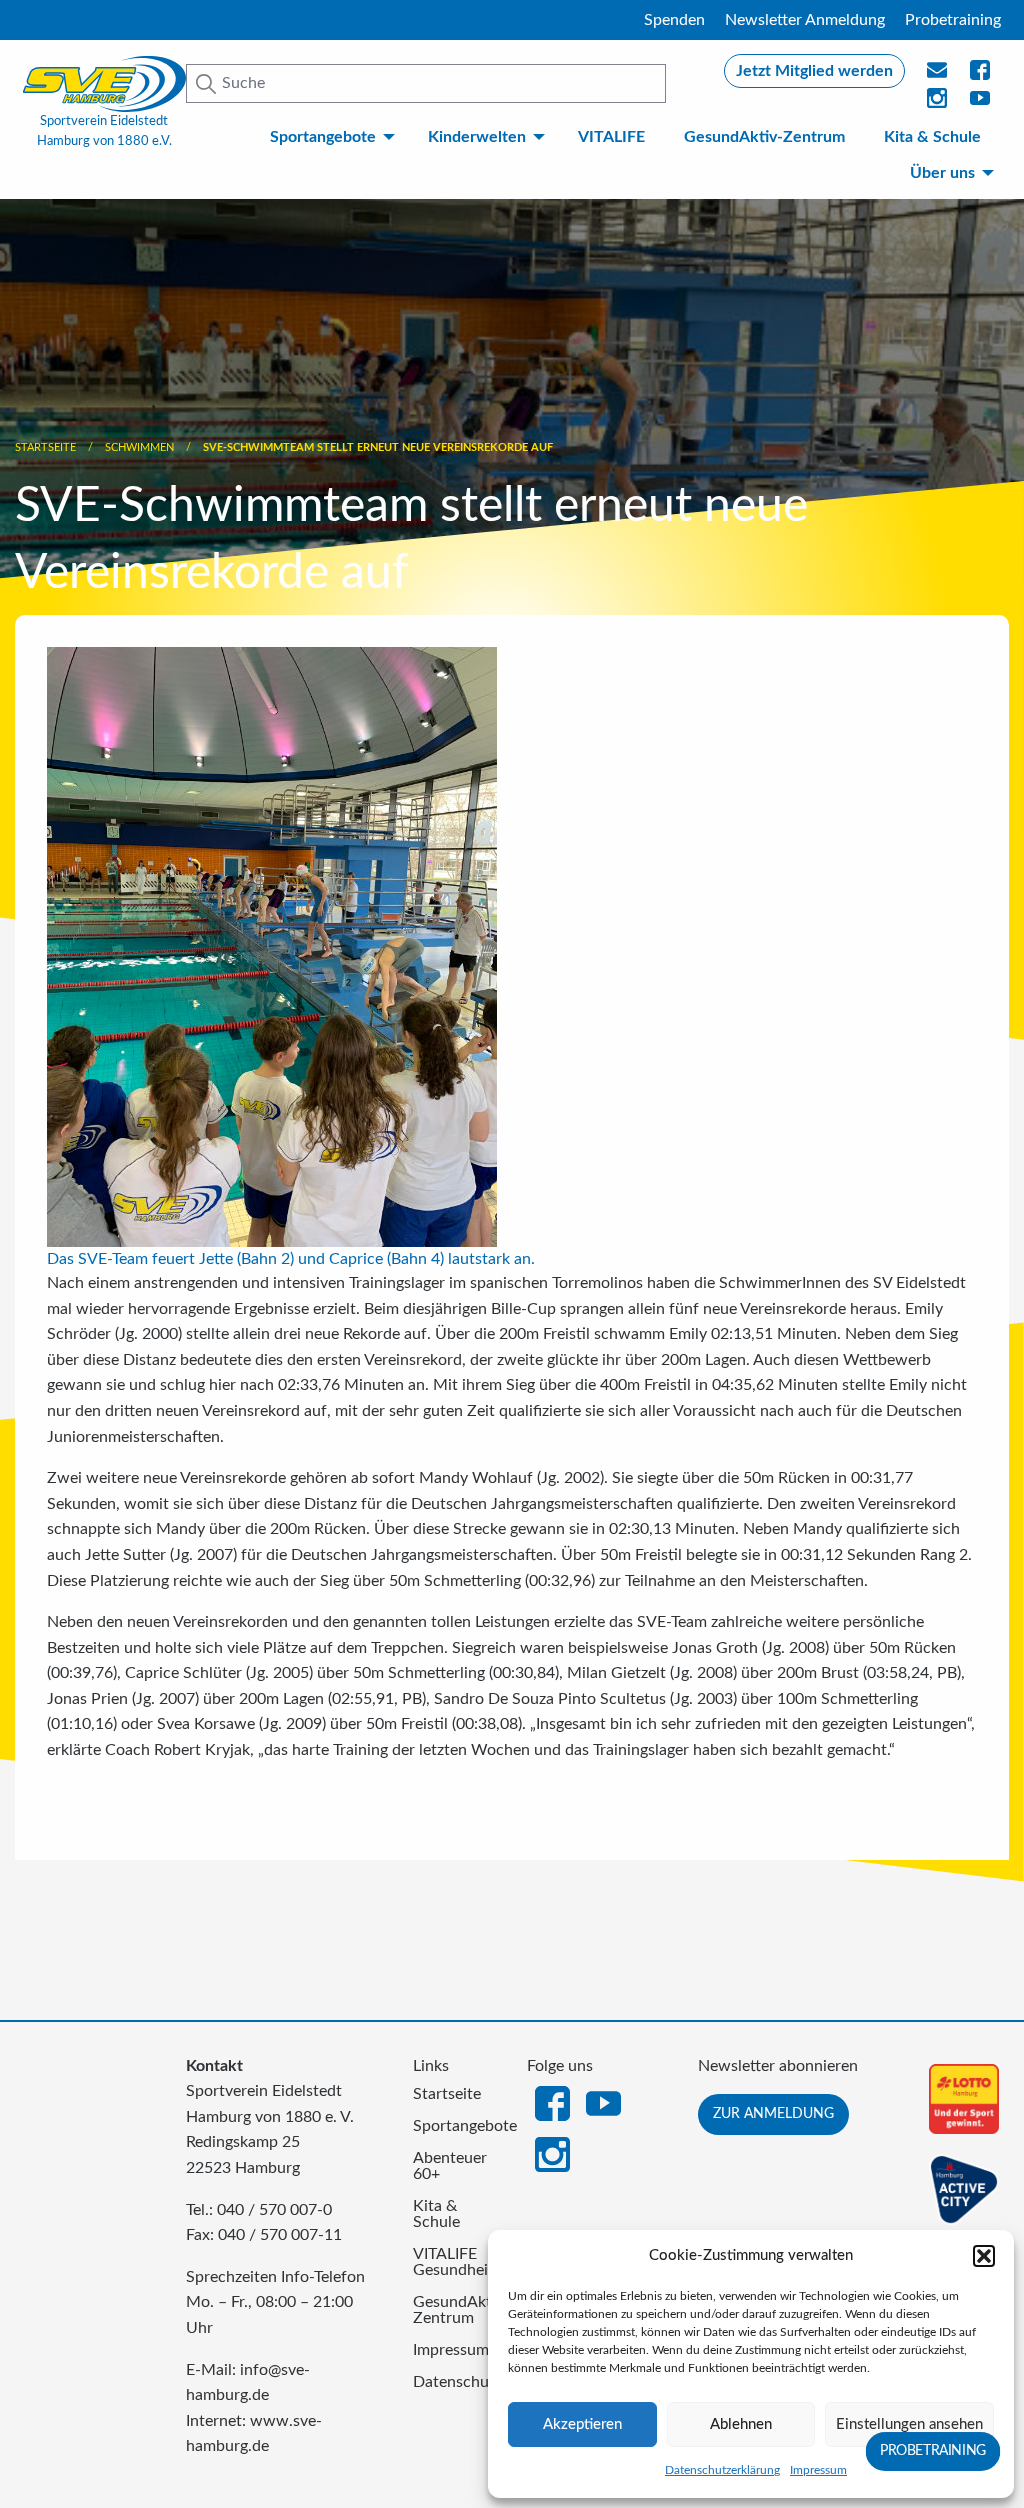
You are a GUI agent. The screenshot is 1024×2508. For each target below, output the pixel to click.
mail (938, 76)
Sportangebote (323, 137)
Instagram (552, 2153)
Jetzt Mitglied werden (814, 71)
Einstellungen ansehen (909, 2424)
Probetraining (953, 20)
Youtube (981, 104)
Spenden (674, 20)
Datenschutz (455, 2382)
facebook (981, 76)
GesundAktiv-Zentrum (764, 137)
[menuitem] (329, 137)
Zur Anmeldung (773, 2113)
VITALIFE (611, 137)
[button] (984, 2256)
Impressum (818, 2470)
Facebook (552, 2102)
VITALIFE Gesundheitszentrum (455, 2262)
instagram (938, 104)
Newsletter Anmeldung (805, 20)
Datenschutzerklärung (722, 2470)
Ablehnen (741, 2424)
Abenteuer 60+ (450, 2166)
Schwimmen (139, 447)
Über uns (942, 173)
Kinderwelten (477, 137)
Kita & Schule (932, 137)
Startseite (45, 447)
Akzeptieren (582, 2424)
